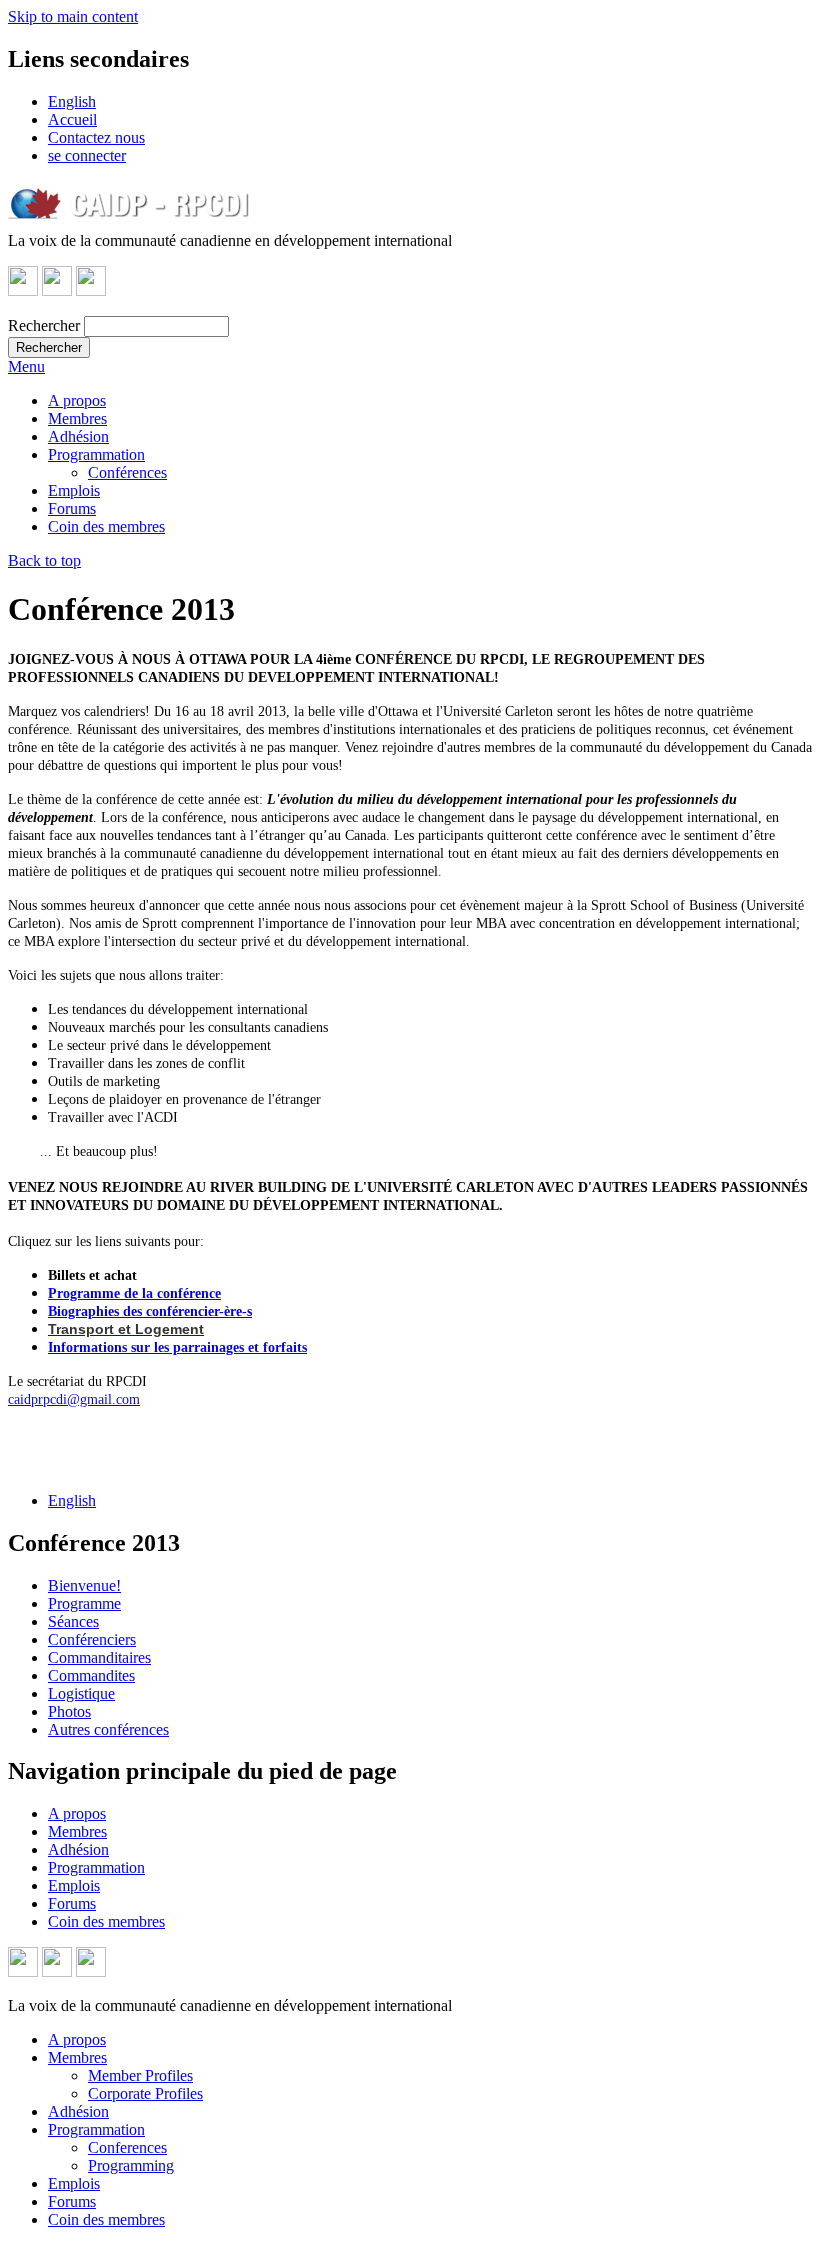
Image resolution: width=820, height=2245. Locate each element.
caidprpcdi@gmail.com (74, 1399)
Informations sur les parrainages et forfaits (177, 1347)
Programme (84, 1603)
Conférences (127, 472)
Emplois (74, 490)
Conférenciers (92, 1639)
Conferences (127, 2147)
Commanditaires (99, 1657)
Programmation (96, 454)
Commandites (91, 1675)
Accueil (72, 119)
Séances (73, 1621)
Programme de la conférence (134, 1293)
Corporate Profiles (145, 2093)
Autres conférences (108, 1729)
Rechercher (44, 325)
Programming (131, 2165)
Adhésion (78, 436)
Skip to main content (73, 16)
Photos (69, 1711)
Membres (77, 418)
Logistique (81, 1693)
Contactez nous (96, 137)
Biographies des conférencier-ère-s (150, 1311)
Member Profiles (140, 2075)
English (72, 101)
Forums (72, 508)
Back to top (44, 560)
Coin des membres (106, 526)
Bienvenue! (84, 1585)
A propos (77, 400)
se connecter (87, 155)
